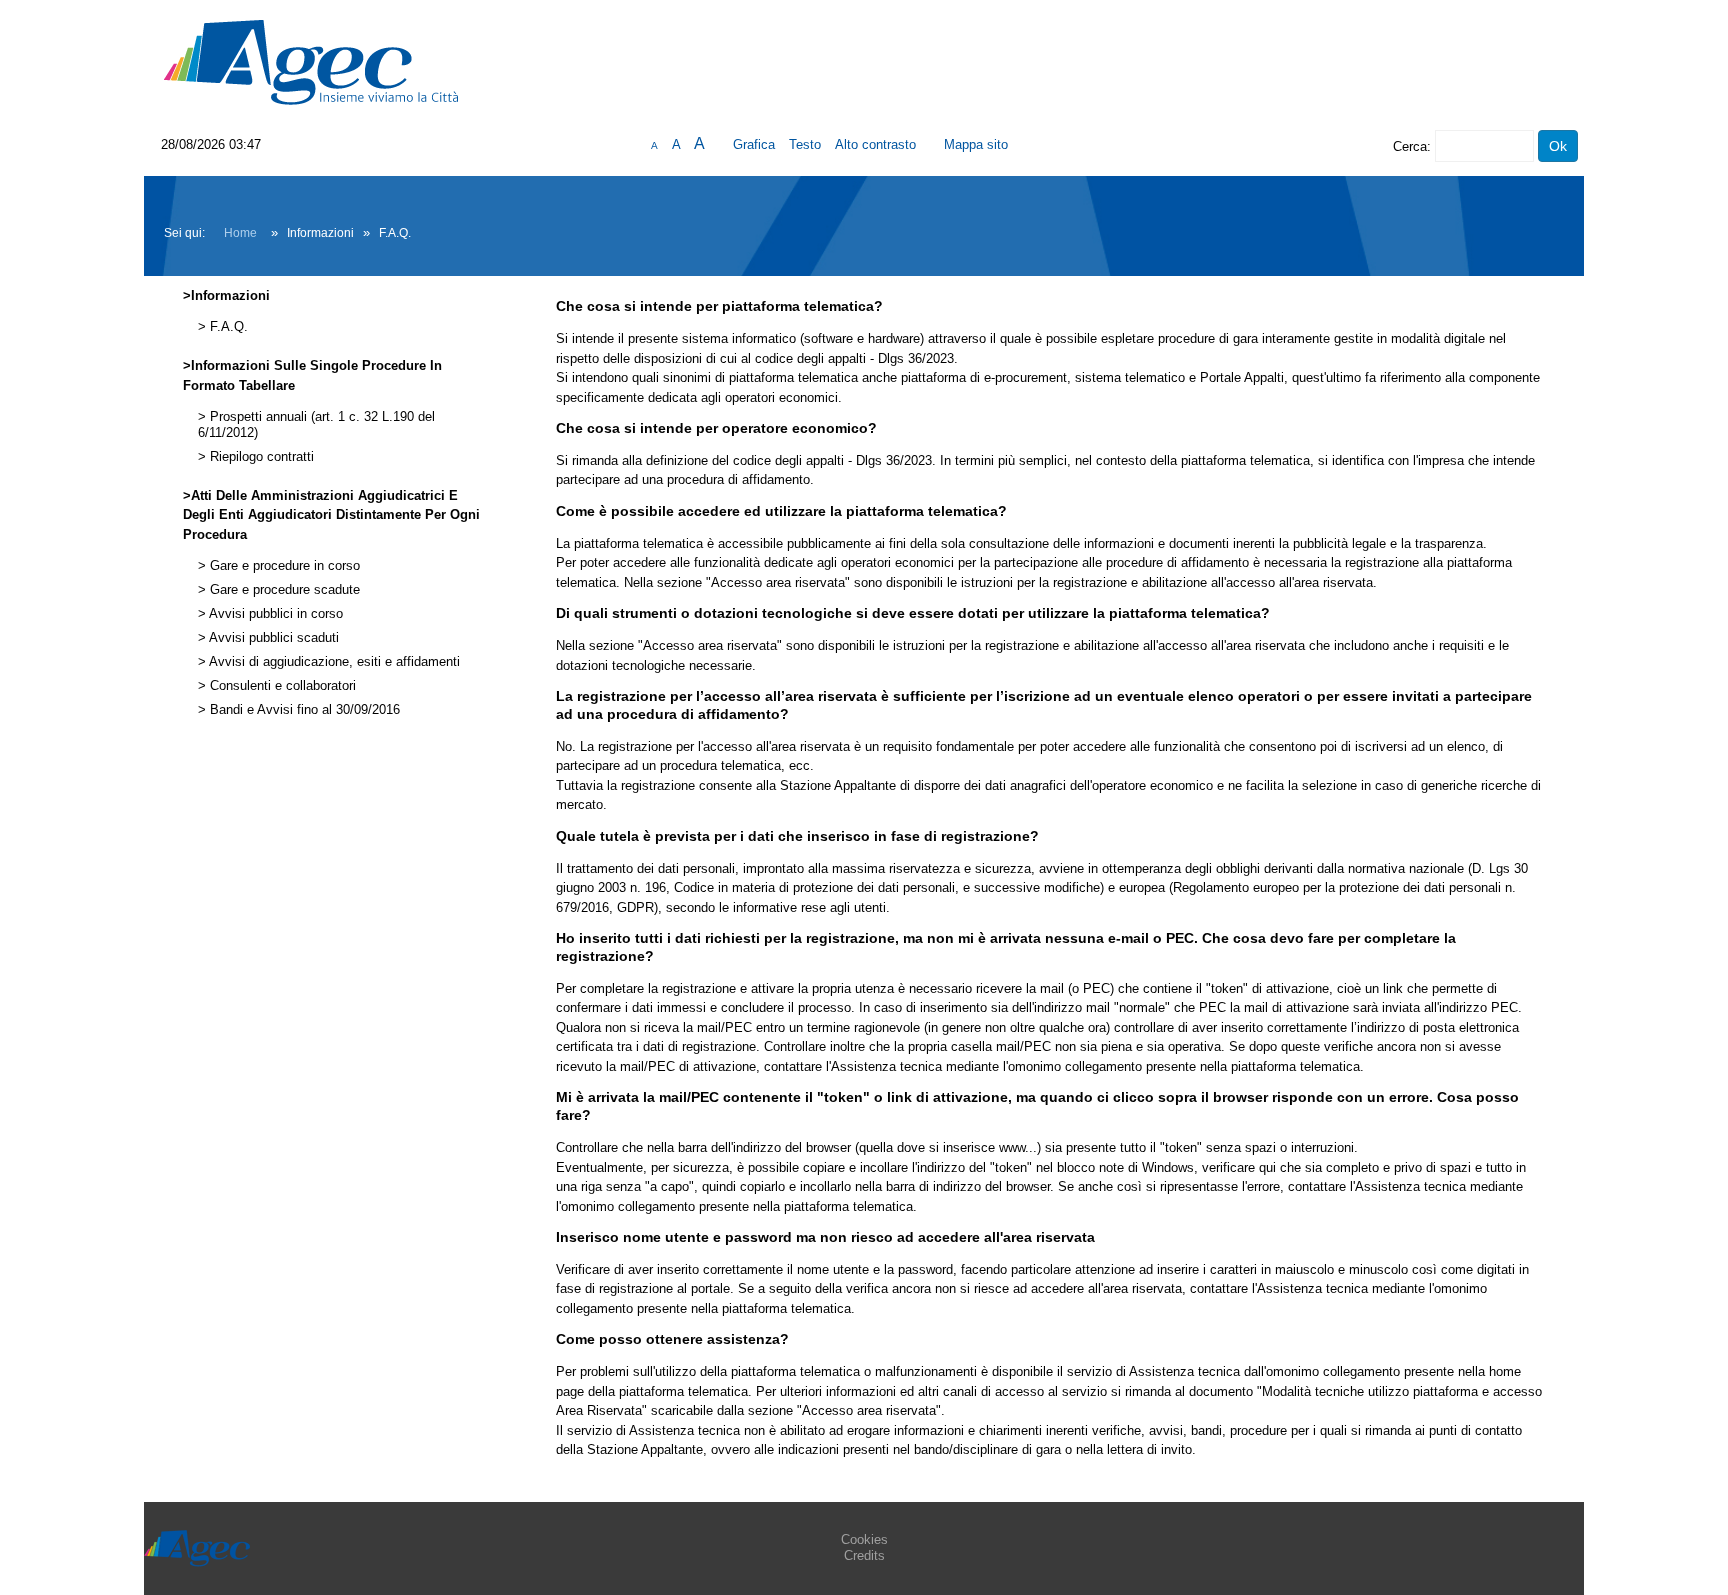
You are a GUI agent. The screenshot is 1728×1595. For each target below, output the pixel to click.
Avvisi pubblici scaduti (272, 638)
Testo (805, 144)
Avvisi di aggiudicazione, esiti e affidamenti (333, 662)
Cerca (1410, 146)
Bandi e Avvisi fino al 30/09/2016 (303, 710)
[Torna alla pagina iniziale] (311, 61)
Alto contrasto (875, 144)
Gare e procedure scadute (283, 590)
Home (240, 233)
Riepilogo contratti (260, 457)
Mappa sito (976, 144)
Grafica (754, 144)
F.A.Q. (227, 327)
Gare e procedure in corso (283, 566)
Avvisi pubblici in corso (274, 614)
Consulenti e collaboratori (281, 686)
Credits (864, 1555)
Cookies (864, 1539)
